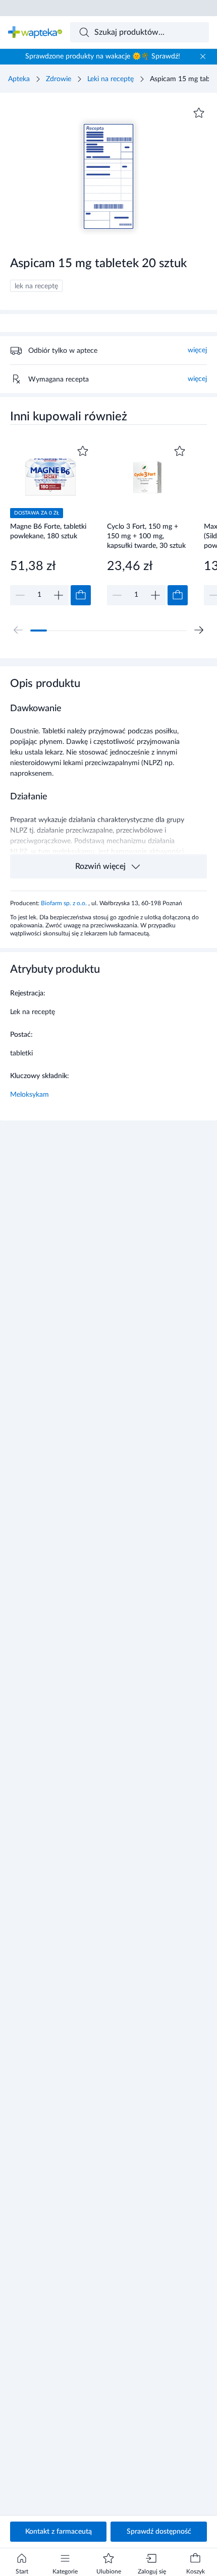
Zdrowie (59, 79)
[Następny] (199, 630)
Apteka (19, 79)
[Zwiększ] (59, 595)
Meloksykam (30, 1095)
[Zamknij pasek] (203, 56)
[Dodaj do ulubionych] (199, 113)
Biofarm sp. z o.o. (65, 903)
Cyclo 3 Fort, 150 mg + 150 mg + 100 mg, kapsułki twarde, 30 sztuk (146, 536)
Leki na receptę (111, 79)
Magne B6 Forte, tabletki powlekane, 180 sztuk (48, 531)
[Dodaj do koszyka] (81, 595)
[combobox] (140, 32)
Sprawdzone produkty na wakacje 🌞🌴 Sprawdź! (103, 56)
